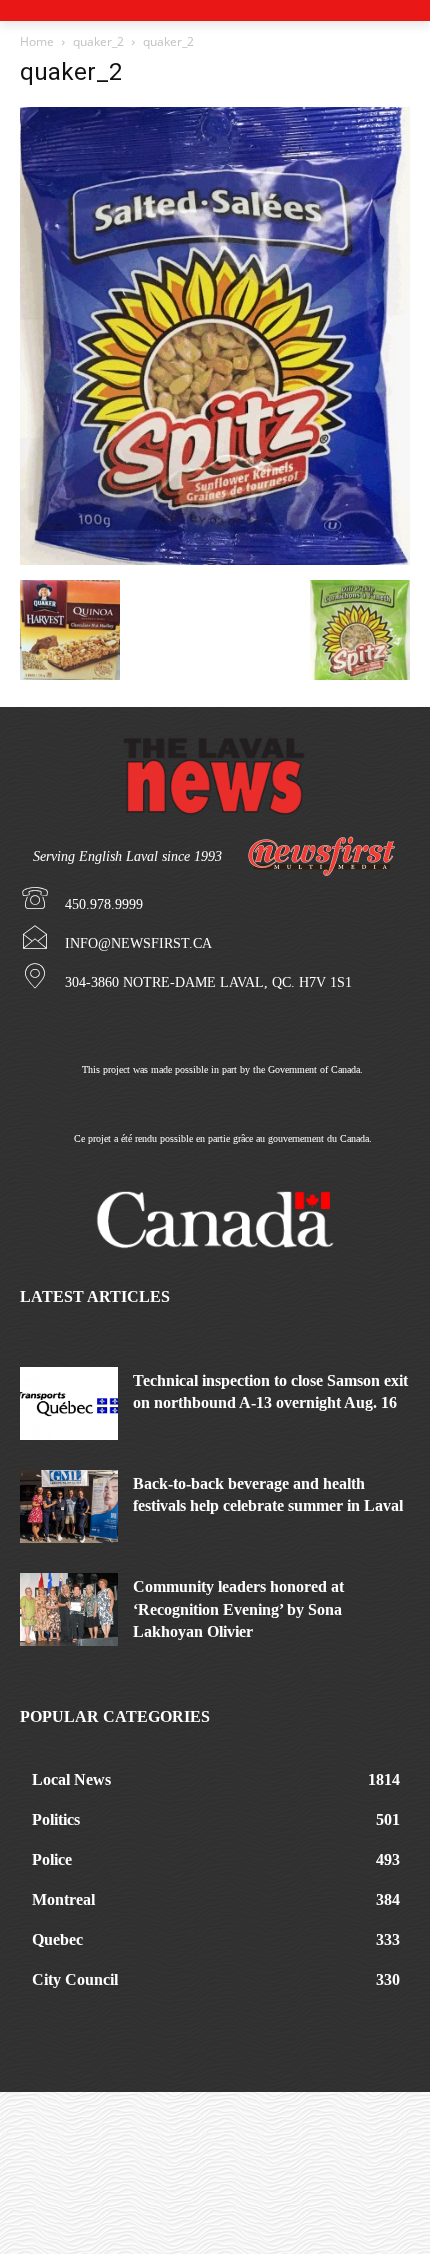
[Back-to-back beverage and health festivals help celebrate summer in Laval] (69, 1506)
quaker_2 (98, 41)
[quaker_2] (215, 559)
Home (37, 41)
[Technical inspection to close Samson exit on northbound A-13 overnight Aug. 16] (69, 1403)
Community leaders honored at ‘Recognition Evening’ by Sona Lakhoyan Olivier (238, 1609)
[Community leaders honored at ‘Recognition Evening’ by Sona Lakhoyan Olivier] (69, 1609)
